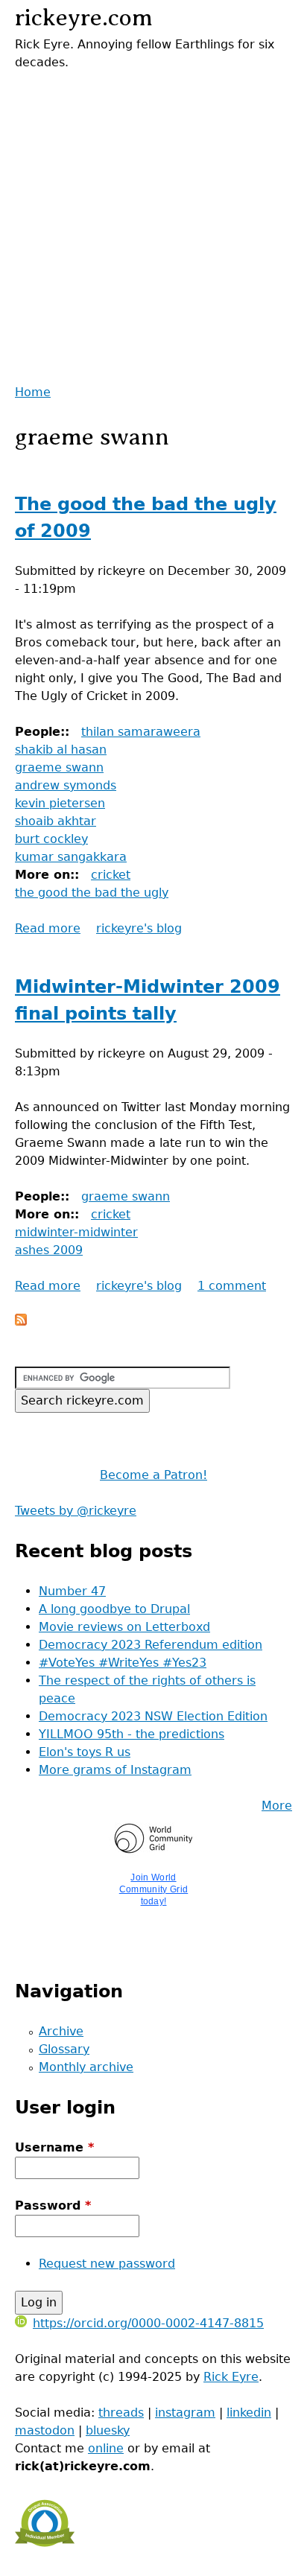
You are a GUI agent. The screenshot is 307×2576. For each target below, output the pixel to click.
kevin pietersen (60, 803)
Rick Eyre (231, 2377)
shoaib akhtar (56, 821)
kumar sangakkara (71, 857)
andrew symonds (66, 785)
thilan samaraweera (141, 732)
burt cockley (51, 839)
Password (53, 2205)
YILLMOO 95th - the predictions (132, 1734)
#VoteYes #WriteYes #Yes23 (123, 1663)
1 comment (232, 1286)
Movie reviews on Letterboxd (124, 1627)
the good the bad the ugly (92, 893)
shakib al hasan (61, 750)
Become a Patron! (153, 1475)
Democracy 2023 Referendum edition (151, 1645)
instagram (185, 2413)
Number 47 (72, 1591)
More (277, 1806)
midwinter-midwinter (76, 1232)
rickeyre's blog (139, 928)
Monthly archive (86, 2067)
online (106, 2448)
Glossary (64, 2049)
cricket (111, 875)
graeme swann (59, 767)
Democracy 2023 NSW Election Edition (153, 1716)
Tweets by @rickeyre (76, 1511)
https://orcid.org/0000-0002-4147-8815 (148, 2323)
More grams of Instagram (115, 1770)
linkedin (249, 2413)
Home (33, 392)
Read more (48, 928)
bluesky (108, 2430)
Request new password (107, 2264)
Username (54, 2147)
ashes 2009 (49, 1250)
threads (121, 2413)
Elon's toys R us (85, 1752)
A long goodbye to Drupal (114, 1609)
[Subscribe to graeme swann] (21, 1322)
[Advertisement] (153, 225)
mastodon (45, 2430)
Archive (61, 2031)
